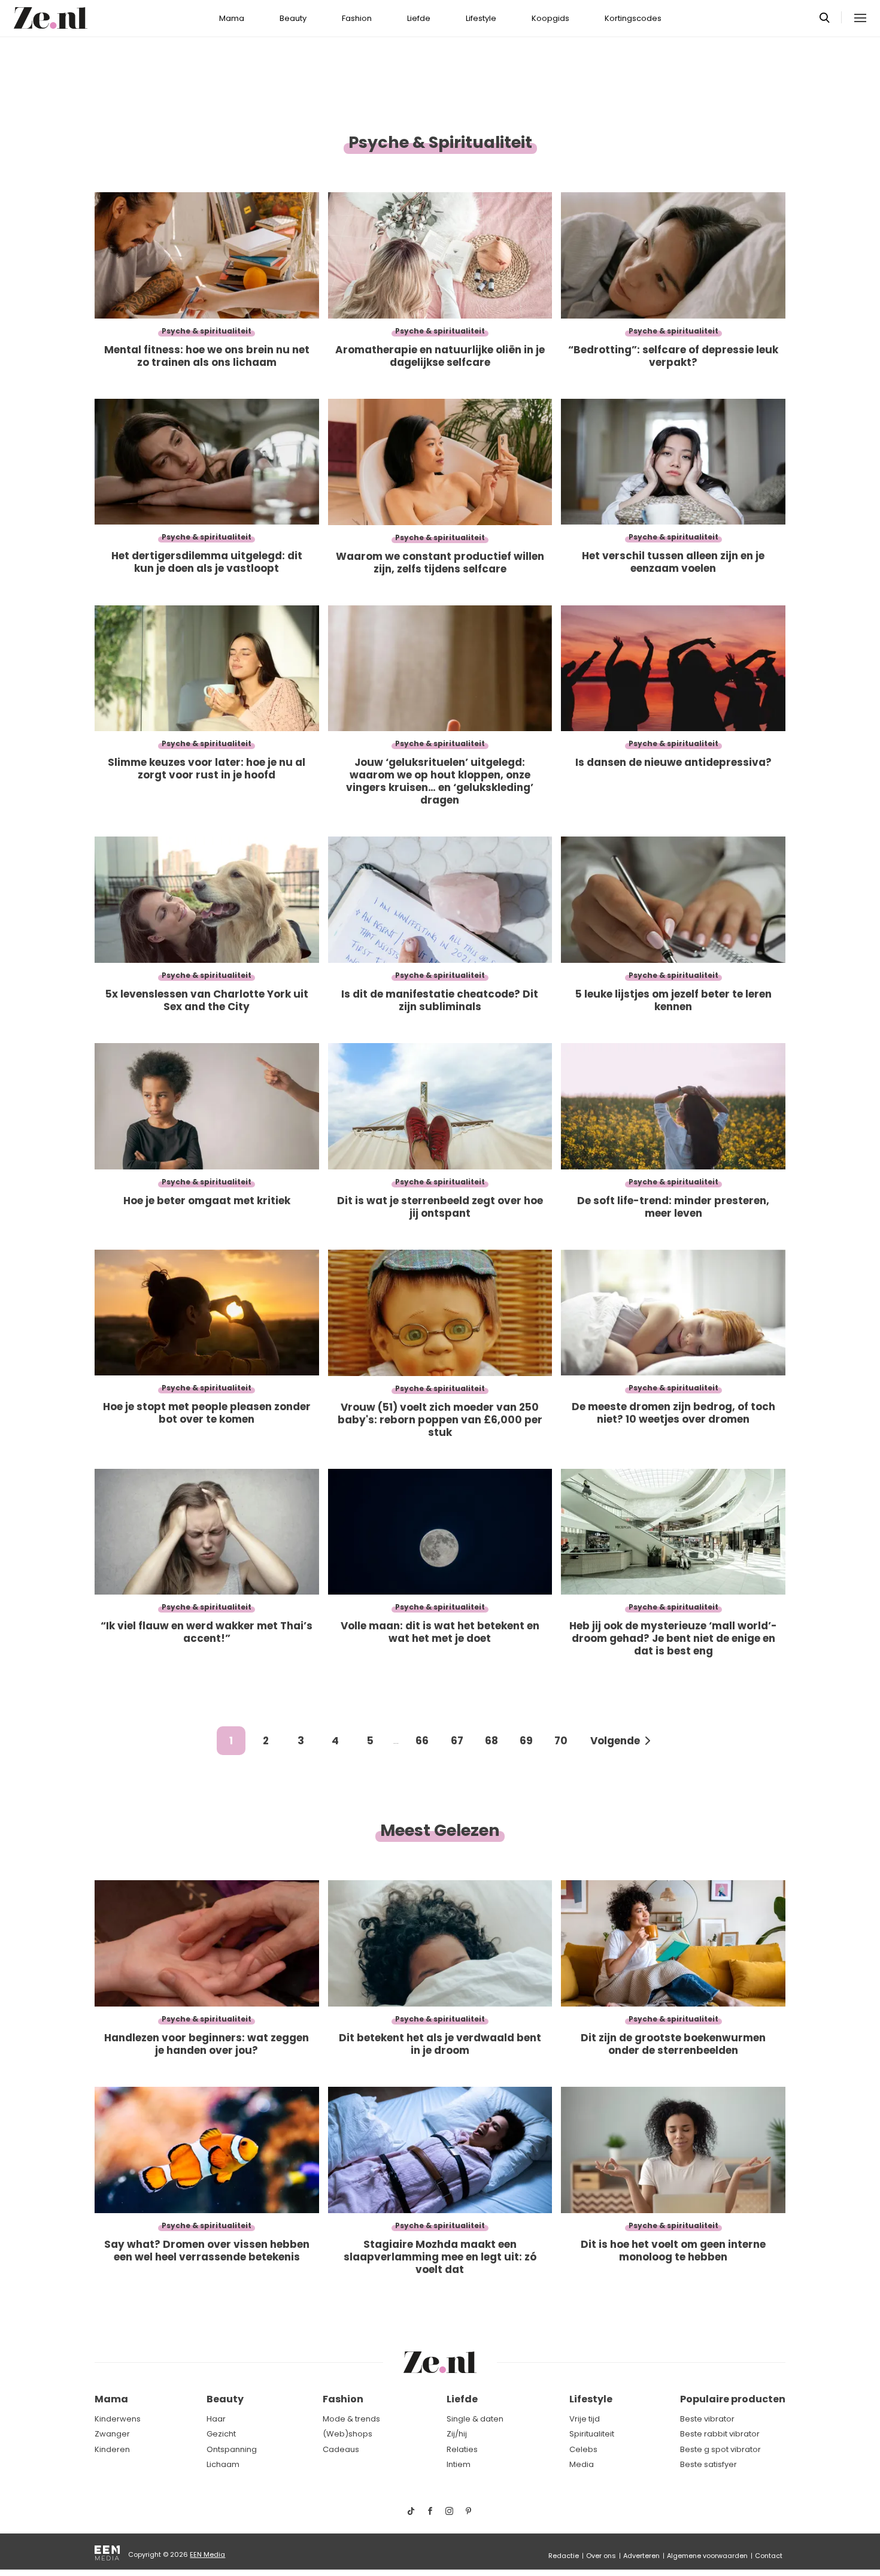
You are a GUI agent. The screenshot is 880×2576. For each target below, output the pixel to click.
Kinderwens (118, 2419)
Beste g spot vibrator (720, 2449)
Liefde (419, 18)
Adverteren (641, 2556)
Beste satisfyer (708, 2464)
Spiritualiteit (592, 2434)
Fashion (357, 18)
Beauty (293, 18)
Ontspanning (232, 2449)
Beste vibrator (707, 2419)
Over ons (601, 2556)
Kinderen (112, 2449)
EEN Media (207, 2554)
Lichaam (223, 2464)
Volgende (615, 1741)
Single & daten (475, 2419)
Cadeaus (341, 2449)
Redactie (564, 2556)
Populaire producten (733, 2399)
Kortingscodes (633, 18)
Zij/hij (457, 2434)
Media (582, 2464)
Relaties (462, 2449)
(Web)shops (348, 2434)
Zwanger (112, 2434)
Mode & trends (351, 2419)
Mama (232, 18)
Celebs (583, 2449)
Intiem (459, 2464)
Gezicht (221, 2434)
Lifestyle (481, 18)
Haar (216, 2419)
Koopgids (550, 18)
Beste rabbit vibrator (720, 2434)
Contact (769, 2556)
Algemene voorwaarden (707, 2556)
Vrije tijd (585, 2419)
